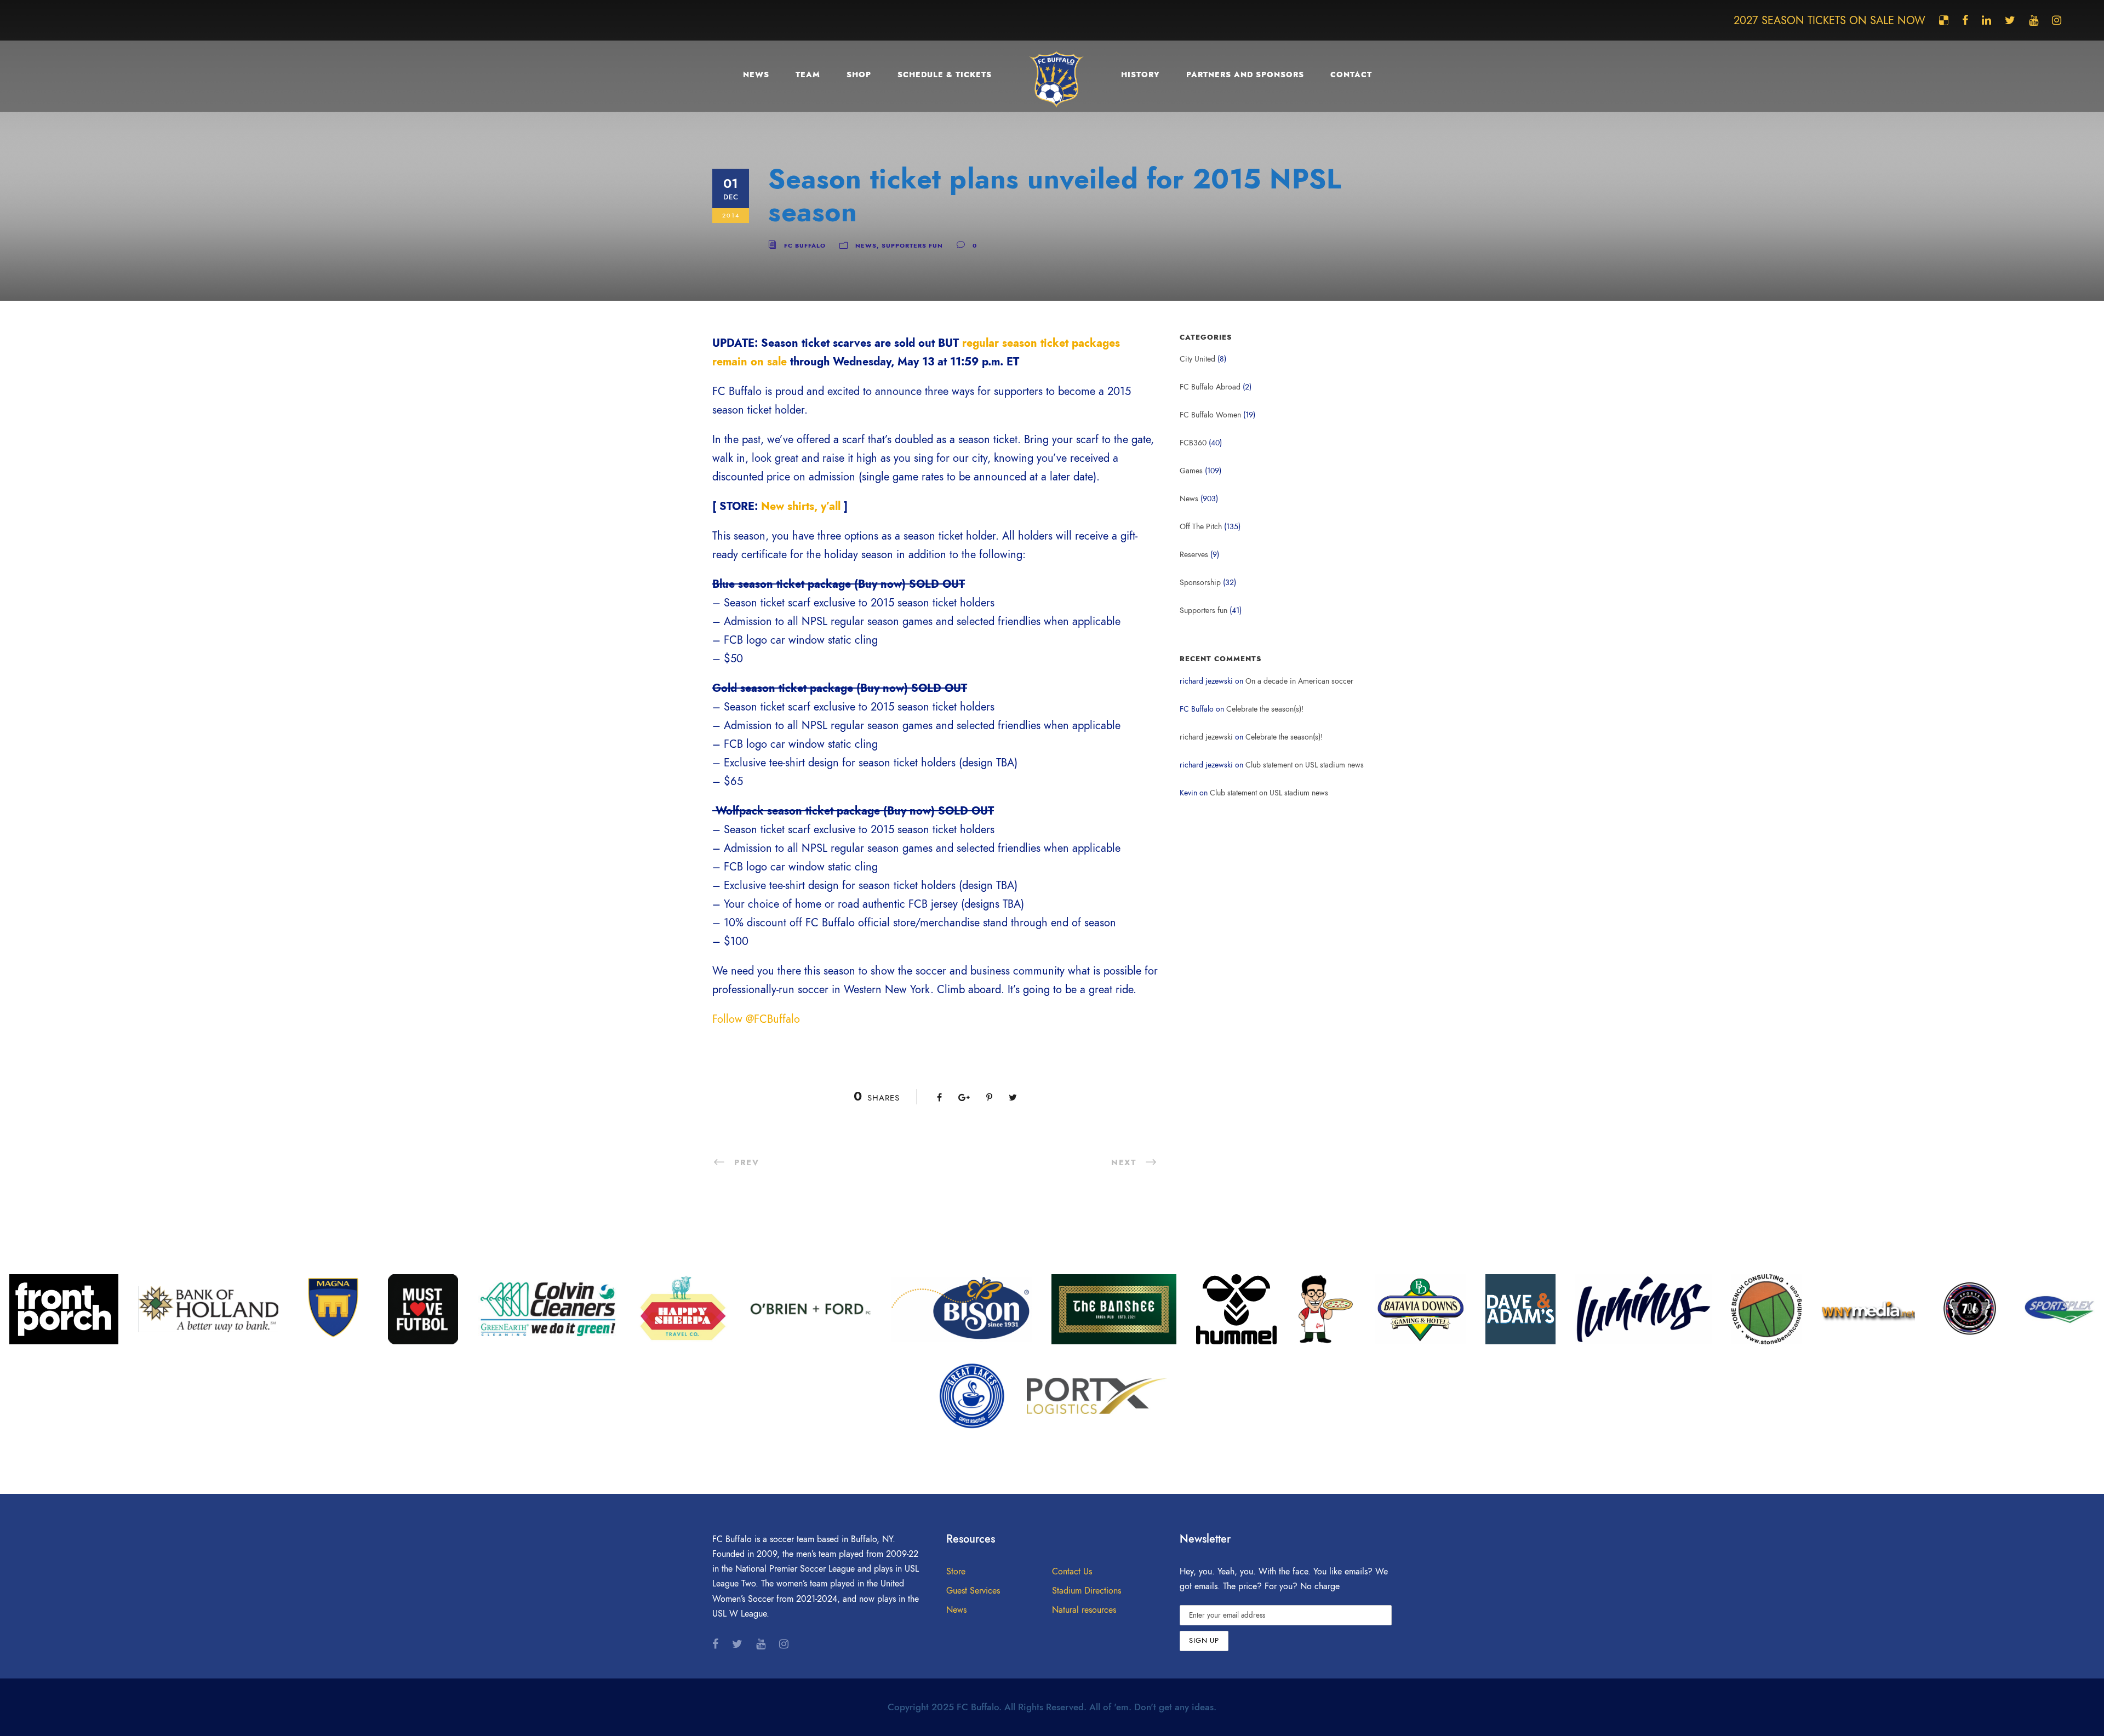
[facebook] (1965, 20)
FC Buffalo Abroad (1210, 387)
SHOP (859, 75)
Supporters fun (912, 246)
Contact (1351, 75)
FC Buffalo (805, 246)
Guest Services (973, 1591)
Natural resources (1084, 1610)
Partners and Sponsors (1245, 75)
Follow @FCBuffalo (756, 1019)
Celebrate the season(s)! (1265, 709)
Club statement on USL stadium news (1305, 765)
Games (1191, 471)
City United (1197, 359)
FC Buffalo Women (1210, 415)
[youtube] (2034, 20)
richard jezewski (1206, 737)
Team (808, 75)
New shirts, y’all (801, 506)
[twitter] (2010, 20)
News (756, 75)
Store (956, 1572)
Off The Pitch (1201, 527)
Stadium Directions (1087, 1591)
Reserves (1194, 555)
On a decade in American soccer (1299, 681)
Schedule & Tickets (945, 75)
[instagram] (2057, 20)
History (1140, 75)
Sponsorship (1200, 583)
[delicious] (1944, 20)
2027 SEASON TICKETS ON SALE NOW (1829, 20)
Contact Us (1072, 1572)
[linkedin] (1986, 20)
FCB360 (1193, 443)
